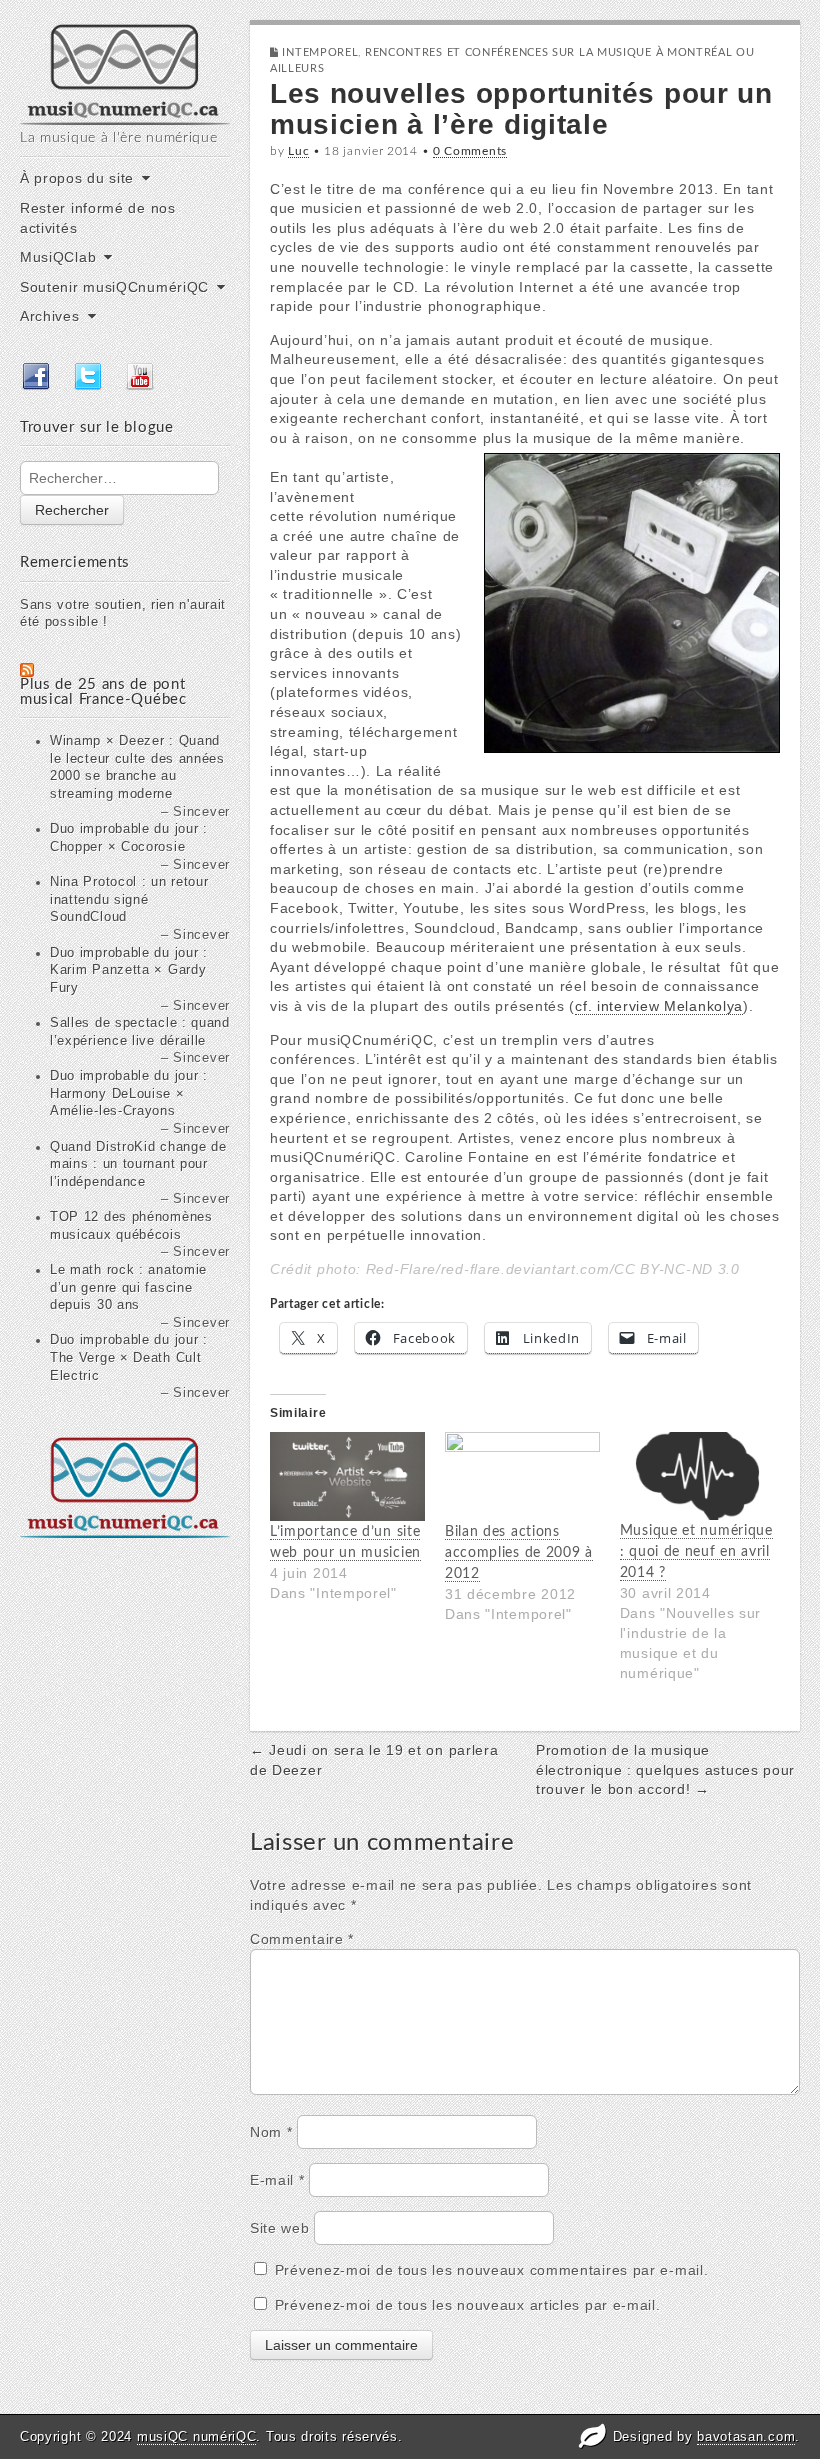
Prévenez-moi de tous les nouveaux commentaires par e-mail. (492, 2270)
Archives (50, 316)
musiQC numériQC (197, 2436)
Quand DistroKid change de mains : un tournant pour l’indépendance (138, 1164)
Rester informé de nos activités (98, 218)
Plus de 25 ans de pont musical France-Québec (103, 692)
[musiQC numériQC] (125, 72)
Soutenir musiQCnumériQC (114, 287)
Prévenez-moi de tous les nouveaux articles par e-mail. (468, 2305)
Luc (298, 151)
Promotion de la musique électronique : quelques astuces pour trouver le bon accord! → (665, 1769)
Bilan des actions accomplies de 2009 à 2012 (519, 1553)
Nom (271, 2132)
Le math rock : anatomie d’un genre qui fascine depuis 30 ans (128, 1287)
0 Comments (470, 151)
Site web (280, 2228)
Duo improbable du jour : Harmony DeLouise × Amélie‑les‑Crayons (129, 1093)
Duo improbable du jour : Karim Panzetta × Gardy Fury (129, 970)
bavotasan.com (746, 2436)
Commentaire (302, 1939)
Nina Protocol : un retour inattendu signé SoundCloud (129, 899)
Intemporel (320, 52)
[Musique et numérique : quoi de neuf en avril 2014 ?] (697, 1476)
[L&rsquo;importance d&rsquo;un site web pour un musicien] (347, 1476)
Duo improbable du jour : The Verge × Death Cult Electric (129, 1357)
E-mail (277, 2180)
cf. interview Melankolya (659, 1006)
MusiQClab (58, 257)
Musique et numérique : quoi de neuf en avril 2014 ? (696, 1552)
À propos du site (77, 178)
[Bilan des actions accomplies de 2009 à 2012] (522, 1476)
